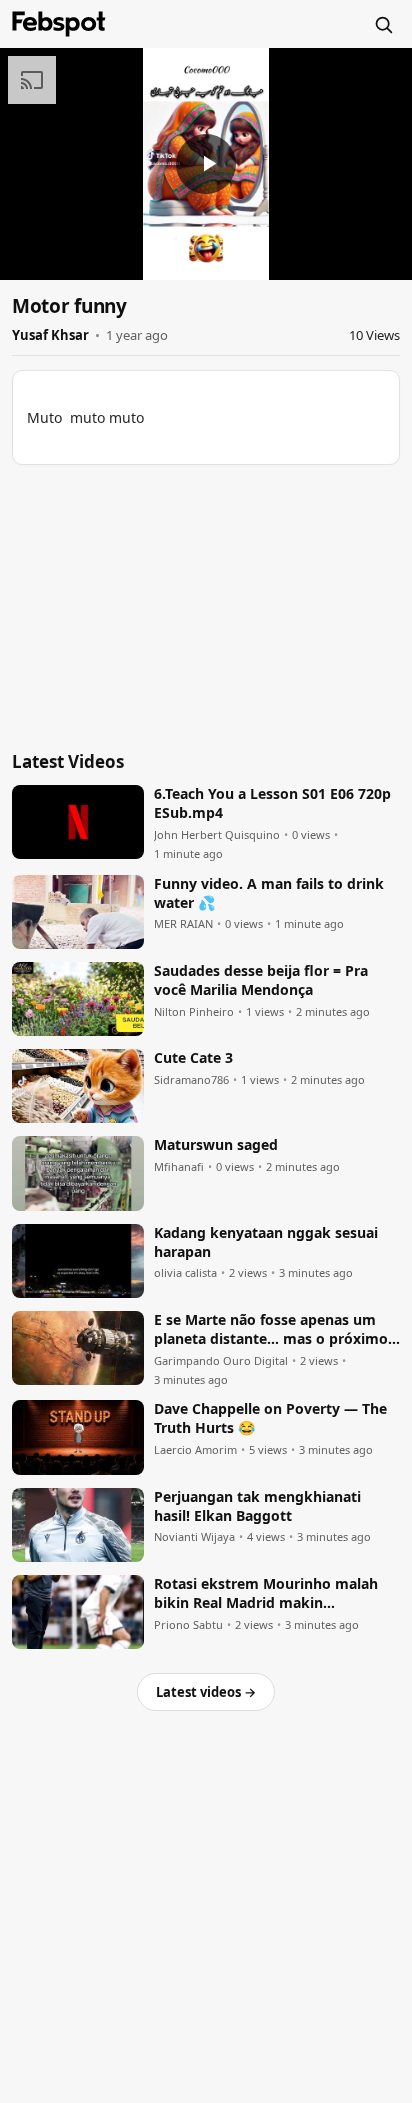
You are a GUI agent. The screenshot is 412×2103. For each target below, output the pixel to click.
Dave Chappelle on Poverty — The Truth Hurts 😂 (270, 1418)
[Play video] (206, 164)
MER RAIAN (183, 924)
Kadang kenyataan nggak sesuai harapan (266, 1242)
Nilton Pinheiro (194, 1012)
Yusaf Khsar (50, 335)
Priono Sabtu (188, 1625)
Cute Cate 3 (193, 1058)
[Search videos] (383, 24)
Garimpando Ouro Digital (221, 1361)
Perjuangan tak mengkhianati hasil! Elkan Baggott (257, 1506)
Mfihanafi (179, 1167)
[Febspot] (59, 24)
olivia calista (185, 1273)
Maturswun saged (216, 1145)
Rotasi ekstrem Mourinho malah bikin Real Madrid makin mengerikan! (266, 1594)
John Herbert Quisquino (217, 835)
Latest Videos (68, 761)
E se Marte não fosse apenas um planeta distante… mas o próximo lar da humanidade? (271, 1330)
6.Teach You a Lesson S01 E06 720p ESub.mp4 (272, 803)
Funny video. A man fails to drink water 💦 (269, 893)
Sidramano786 (191, 1080)
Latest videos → (206, 1692)
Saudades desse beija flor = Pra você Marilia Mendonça (261, 980)
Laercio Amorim (195, 1450)
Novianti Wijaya (194, 1537)
